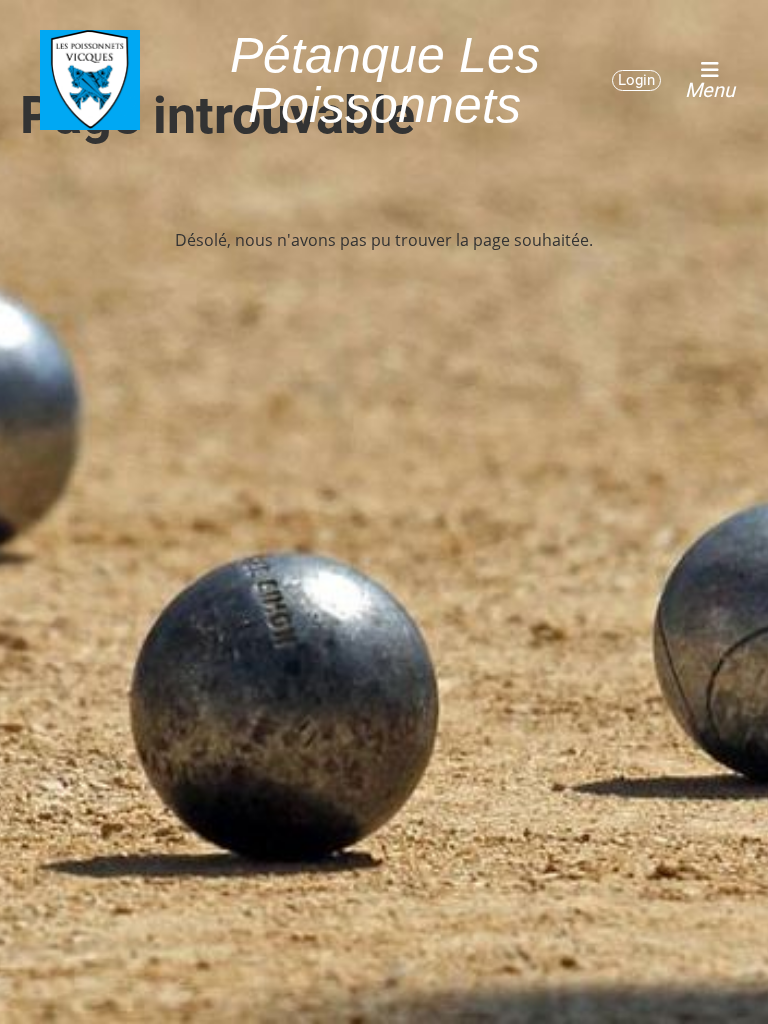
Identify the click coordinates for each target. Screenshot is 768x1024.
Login (636, 80)
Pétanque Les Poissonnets (385, 80)
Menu (710, 89)
